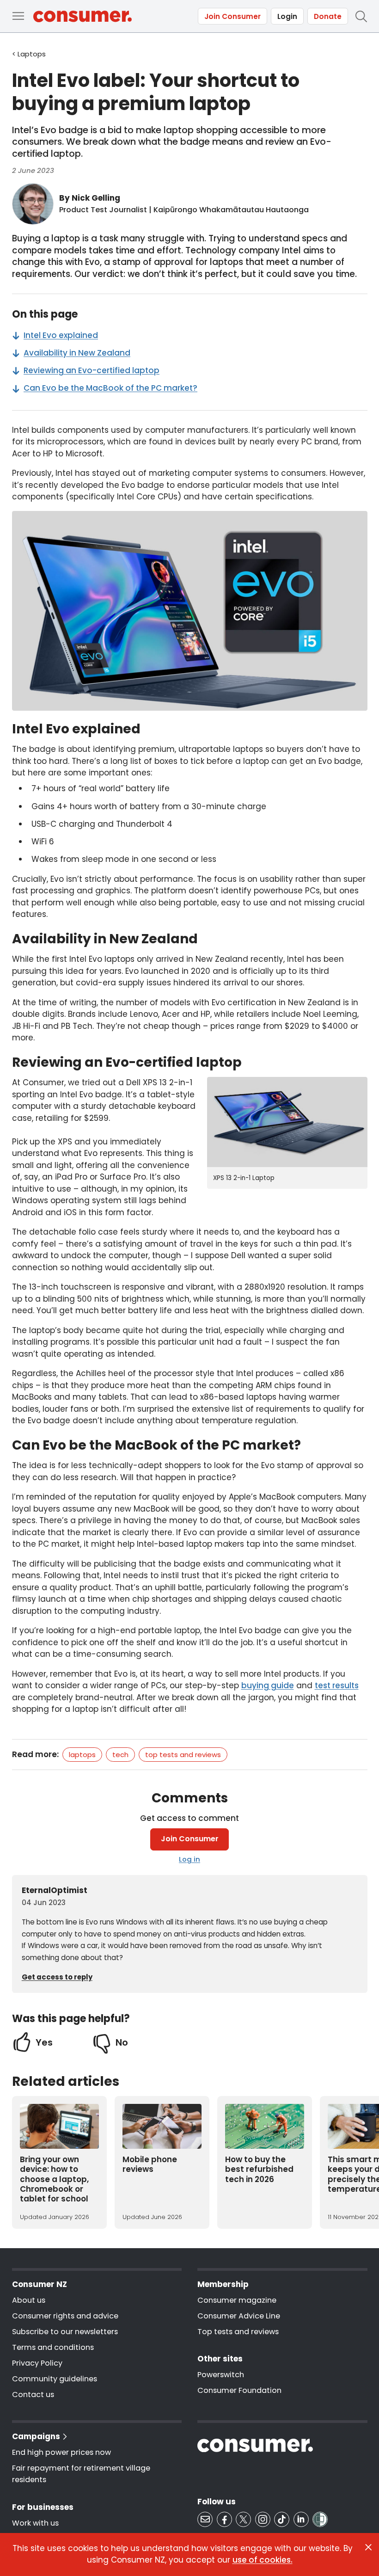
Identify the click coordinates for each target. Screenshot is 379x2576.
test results (337, 1685)
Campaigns (36, 2436)
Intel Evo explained (61, 335)
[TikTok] (282, 2519)
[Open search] (361, 16)
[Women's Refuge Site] (320, 2519)
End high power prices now (61, 2452)
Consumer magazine (237, 2300)
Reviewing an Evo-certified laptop (92, 370)
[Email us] (205, 2519)
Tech (120, 1755)
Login (287, 16)
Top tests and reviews (183, 1755)
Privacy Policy (37, 2363)
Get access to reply (57, 1977)
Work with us (35, 2523)
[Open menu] (18, 16)
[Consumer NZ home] (83, 16)
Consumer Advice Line (239, 2316)
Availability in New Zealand (77, 353)
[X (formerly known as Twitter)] (243, 2519)
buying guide (268, 1685)
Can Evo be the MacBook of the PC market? (110, 388)
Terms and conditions (53, 2347)
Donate (328, 16)
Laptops (82, 1755)
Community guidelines (55, 2379)
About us (29, 2300)
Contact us (33, 2395)
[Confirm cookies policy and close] (368, 2547)
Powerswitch (221, 2375)
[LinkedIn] (301, 2519)
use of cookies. (263, 2560)
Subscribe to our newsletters (65, 2332)
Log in (189, 1859)
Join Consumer (232, 16)
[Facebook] (224, 2519)
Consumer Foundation (239, 2390)
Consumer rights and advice (65, 2316)
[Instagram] (263, 2519)
